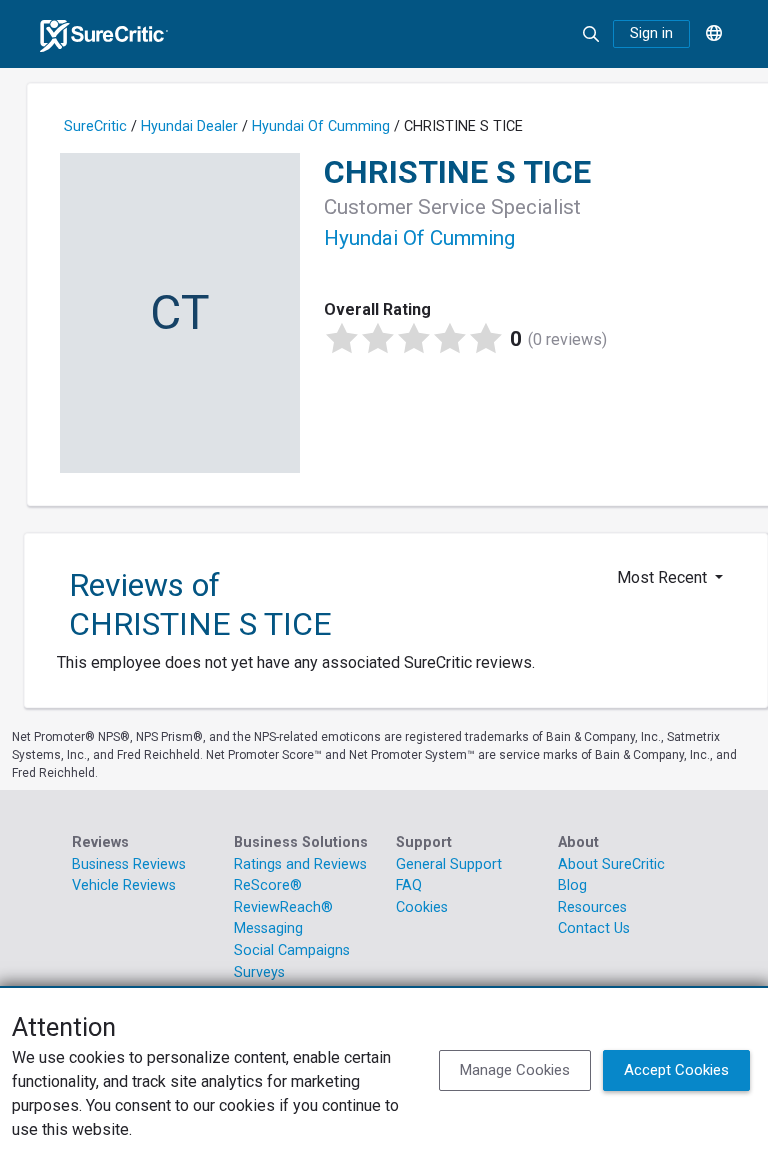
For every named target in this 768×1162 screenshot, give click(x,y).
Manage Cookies (515, 1070)
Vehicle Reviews (124, 885)
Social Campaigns (292, 950)
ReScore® (268, 885)
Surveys (259, 972)
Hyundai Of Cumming (321, 126)
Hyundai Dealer (189, 126)
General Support (449, 864)
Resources (592, 907)
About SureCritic (611, 864)
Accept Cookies (676, 1070)
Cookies (422, 907)
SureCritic (95, 126)
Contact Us (594, 928)
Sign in (651, 33)
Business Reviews (129, 864)
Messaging (268, 928)
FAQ (409, 885)
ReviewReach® (283, 907)
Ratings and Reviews (300, 864)
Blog (572, 885)
